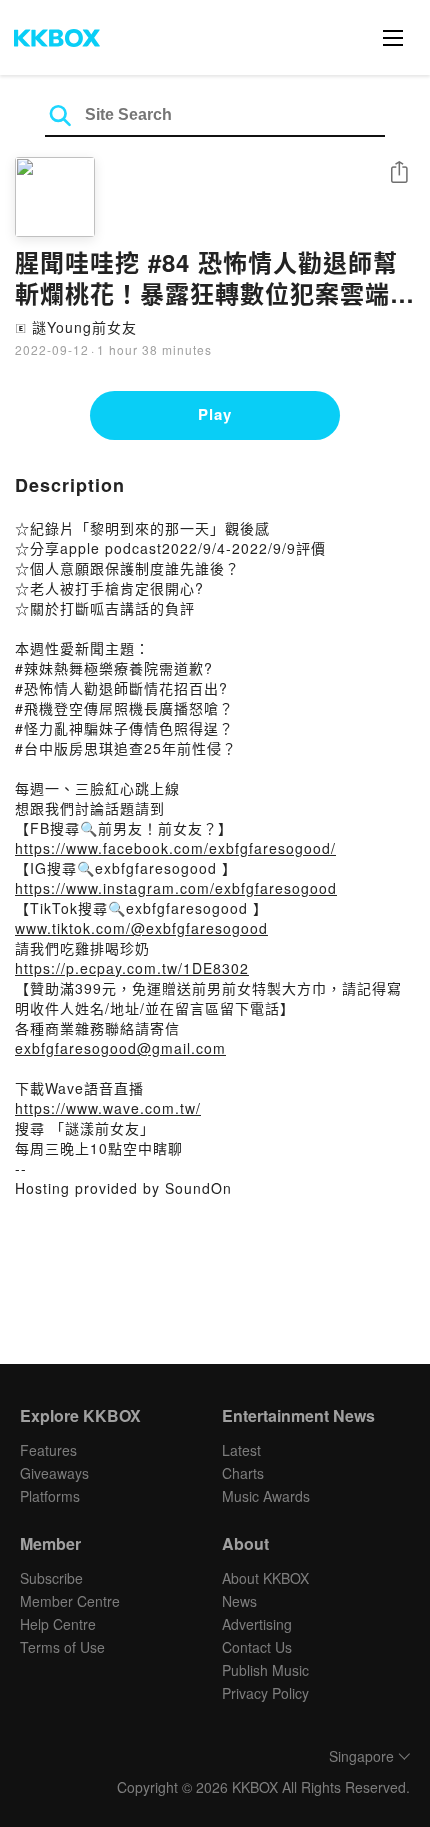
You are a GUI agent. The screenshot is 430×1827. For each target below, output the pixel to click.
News (239, 1601)
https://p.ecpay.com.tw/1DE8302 (132, 968)
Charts (243, 1473)
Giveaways (54, 1473)
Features (48, 1450)
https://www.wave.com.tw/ (108, 1108)
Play (215, 414)
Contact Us (257, 1647)
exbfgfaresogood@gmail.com (120, 1048)
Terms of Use (62, 1647)
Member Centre (70, 1601)
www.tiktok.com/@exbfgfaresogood (141, 928)
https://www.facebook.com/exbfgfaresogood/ (175, 848)
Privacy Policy (265, 1693)
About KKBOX (265, 1578)
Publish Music (265, 1670)
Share (399, 173)
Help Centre (58, 1624)
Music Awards (266, 1496)
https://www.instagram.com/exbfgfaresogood (176, 888)
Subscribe (51, 1578)
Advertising (257, 1624)
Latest (241, 1450)
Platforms (50, 1496)
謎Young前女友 (84, 327)
